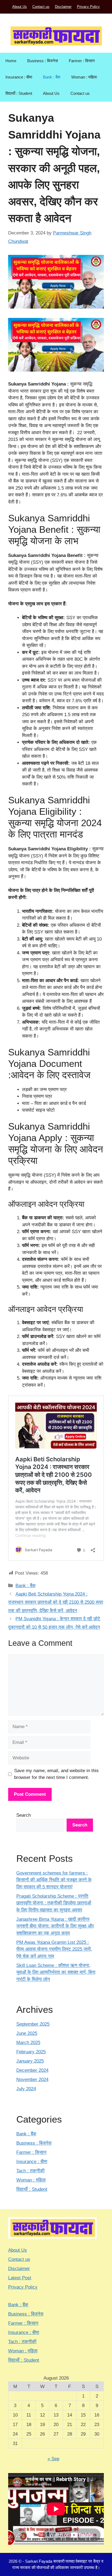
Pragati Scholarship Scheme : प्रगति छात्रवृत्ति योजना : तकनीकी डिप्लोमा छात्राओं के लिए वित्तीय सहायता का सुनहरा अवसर (54, 1903)
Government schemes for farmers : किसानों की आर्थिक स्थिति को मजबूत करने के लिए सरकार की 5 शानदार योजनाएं (54, 1880)
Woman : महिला (84, 77)
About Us (20, 7)
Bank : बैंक (52, 77)
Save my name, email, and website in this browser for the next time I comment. (56, 1774)
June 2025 (27, 2033)
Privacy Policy (88, 7)
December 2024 (32, 2070)
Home (11, 61)
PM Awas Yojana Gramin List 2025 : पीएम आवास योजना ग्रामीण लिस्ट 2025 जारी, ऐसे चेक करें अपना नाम (54, 1949)
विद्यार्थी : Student (19, 93)
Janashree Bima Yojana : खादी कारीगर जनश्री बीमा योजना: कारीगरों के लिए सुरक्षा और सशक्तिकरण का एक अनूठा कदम (55, 1926)
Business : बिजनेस (43, 61)
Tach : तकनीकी (30, 2171)
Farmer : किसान (82, 61)
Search (24, 1815)
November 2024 (32, 2080)
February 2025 (31, 2052)
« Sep (53, 2459)
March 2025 (28, 2043)
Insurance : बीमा (19, 77)
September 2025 (33, 2024)
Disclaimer (63, 7)
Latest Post (20, 2278)
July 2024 (26, 2089)
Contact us (41, 7)
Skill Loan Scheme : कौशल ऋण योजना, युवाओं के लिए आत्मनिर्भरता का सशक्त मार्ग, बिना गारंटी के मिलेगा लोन (56, 1972)
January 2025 (30, 2061)
